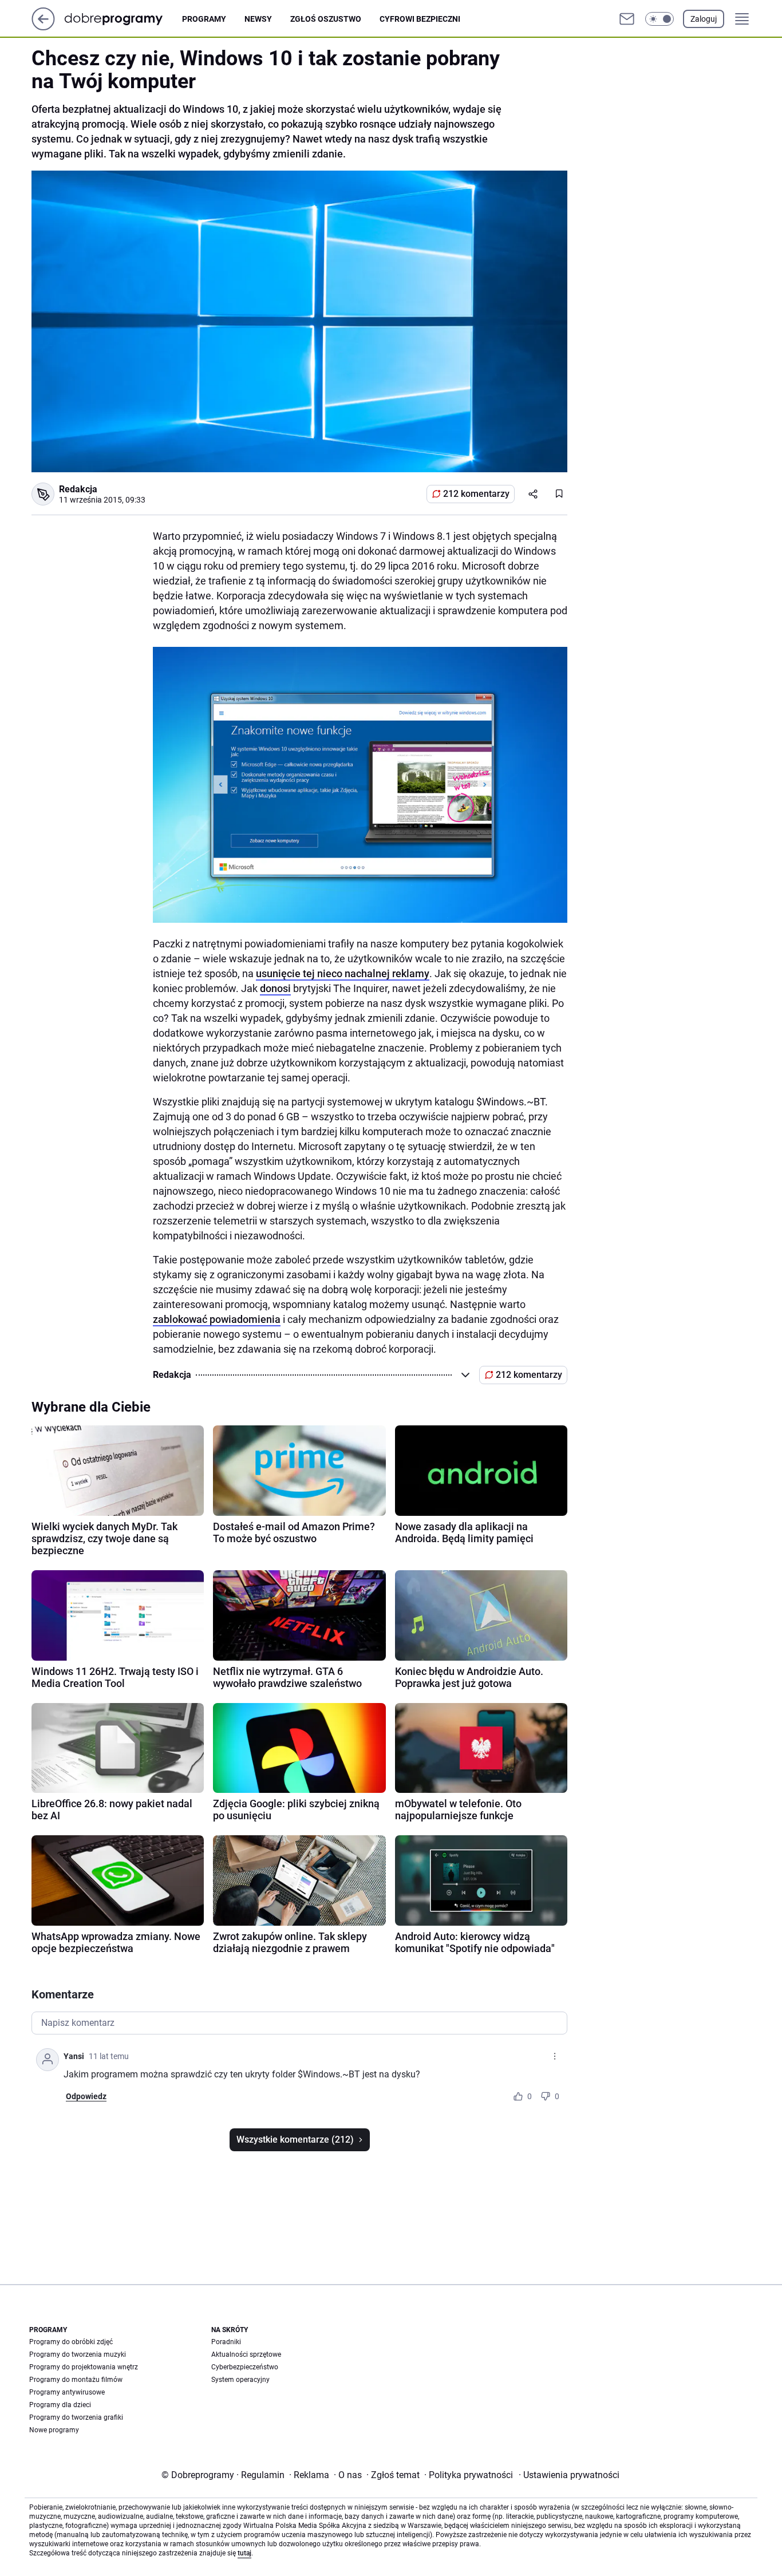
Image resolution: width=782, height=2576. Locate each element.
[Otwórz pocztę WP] (627, 19)
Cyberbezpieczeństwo (245, 2367)
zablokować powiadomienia (217, 1319)
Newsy (258, 19)
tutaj (244, 2553)
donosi (275, 988)
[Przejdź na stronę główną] (43, 27)
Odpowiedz (86, 2096)
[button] (659, 19)
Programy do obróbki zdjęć (71, 2342)
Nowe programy (54, 2430)
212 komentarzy (476, 494)
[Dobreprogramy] (123, 19)
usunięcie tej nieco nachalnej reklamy (343, 973)
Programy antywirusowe (67, 2392)
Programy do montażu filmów (76, 2380)
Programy (204, 19)
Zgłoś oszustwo (326, 19)
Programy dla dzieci (60, 2405)
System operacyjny (240, 2380)
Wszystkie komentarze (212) (295, 2140)
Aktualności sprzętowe (246, 2354)
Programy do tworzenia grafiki (76, 2417)
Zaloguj (704, 19)
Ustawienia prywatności (569, 2475)
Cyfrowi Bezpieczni (420, 19)
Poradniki (226, 2342)
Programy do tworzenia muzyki (78, 2354)
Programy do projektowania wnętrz (84, 2367)
